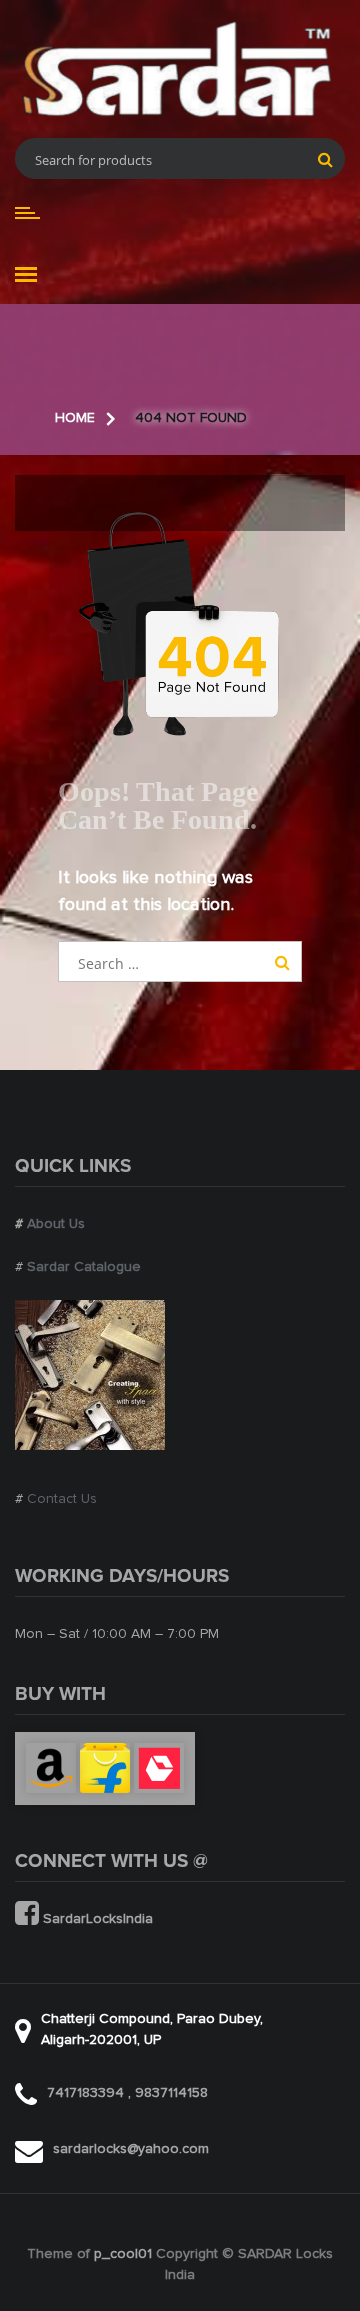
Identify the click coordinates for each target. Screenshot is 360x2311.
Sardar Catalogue (84, 1267)
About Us (56, 1224)
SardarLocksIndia (96, 1919)
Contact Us (62, 1499)
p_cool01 (123, 2254)
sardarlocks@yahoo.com (131, 2149)
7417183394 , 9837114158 (127, 2093)
